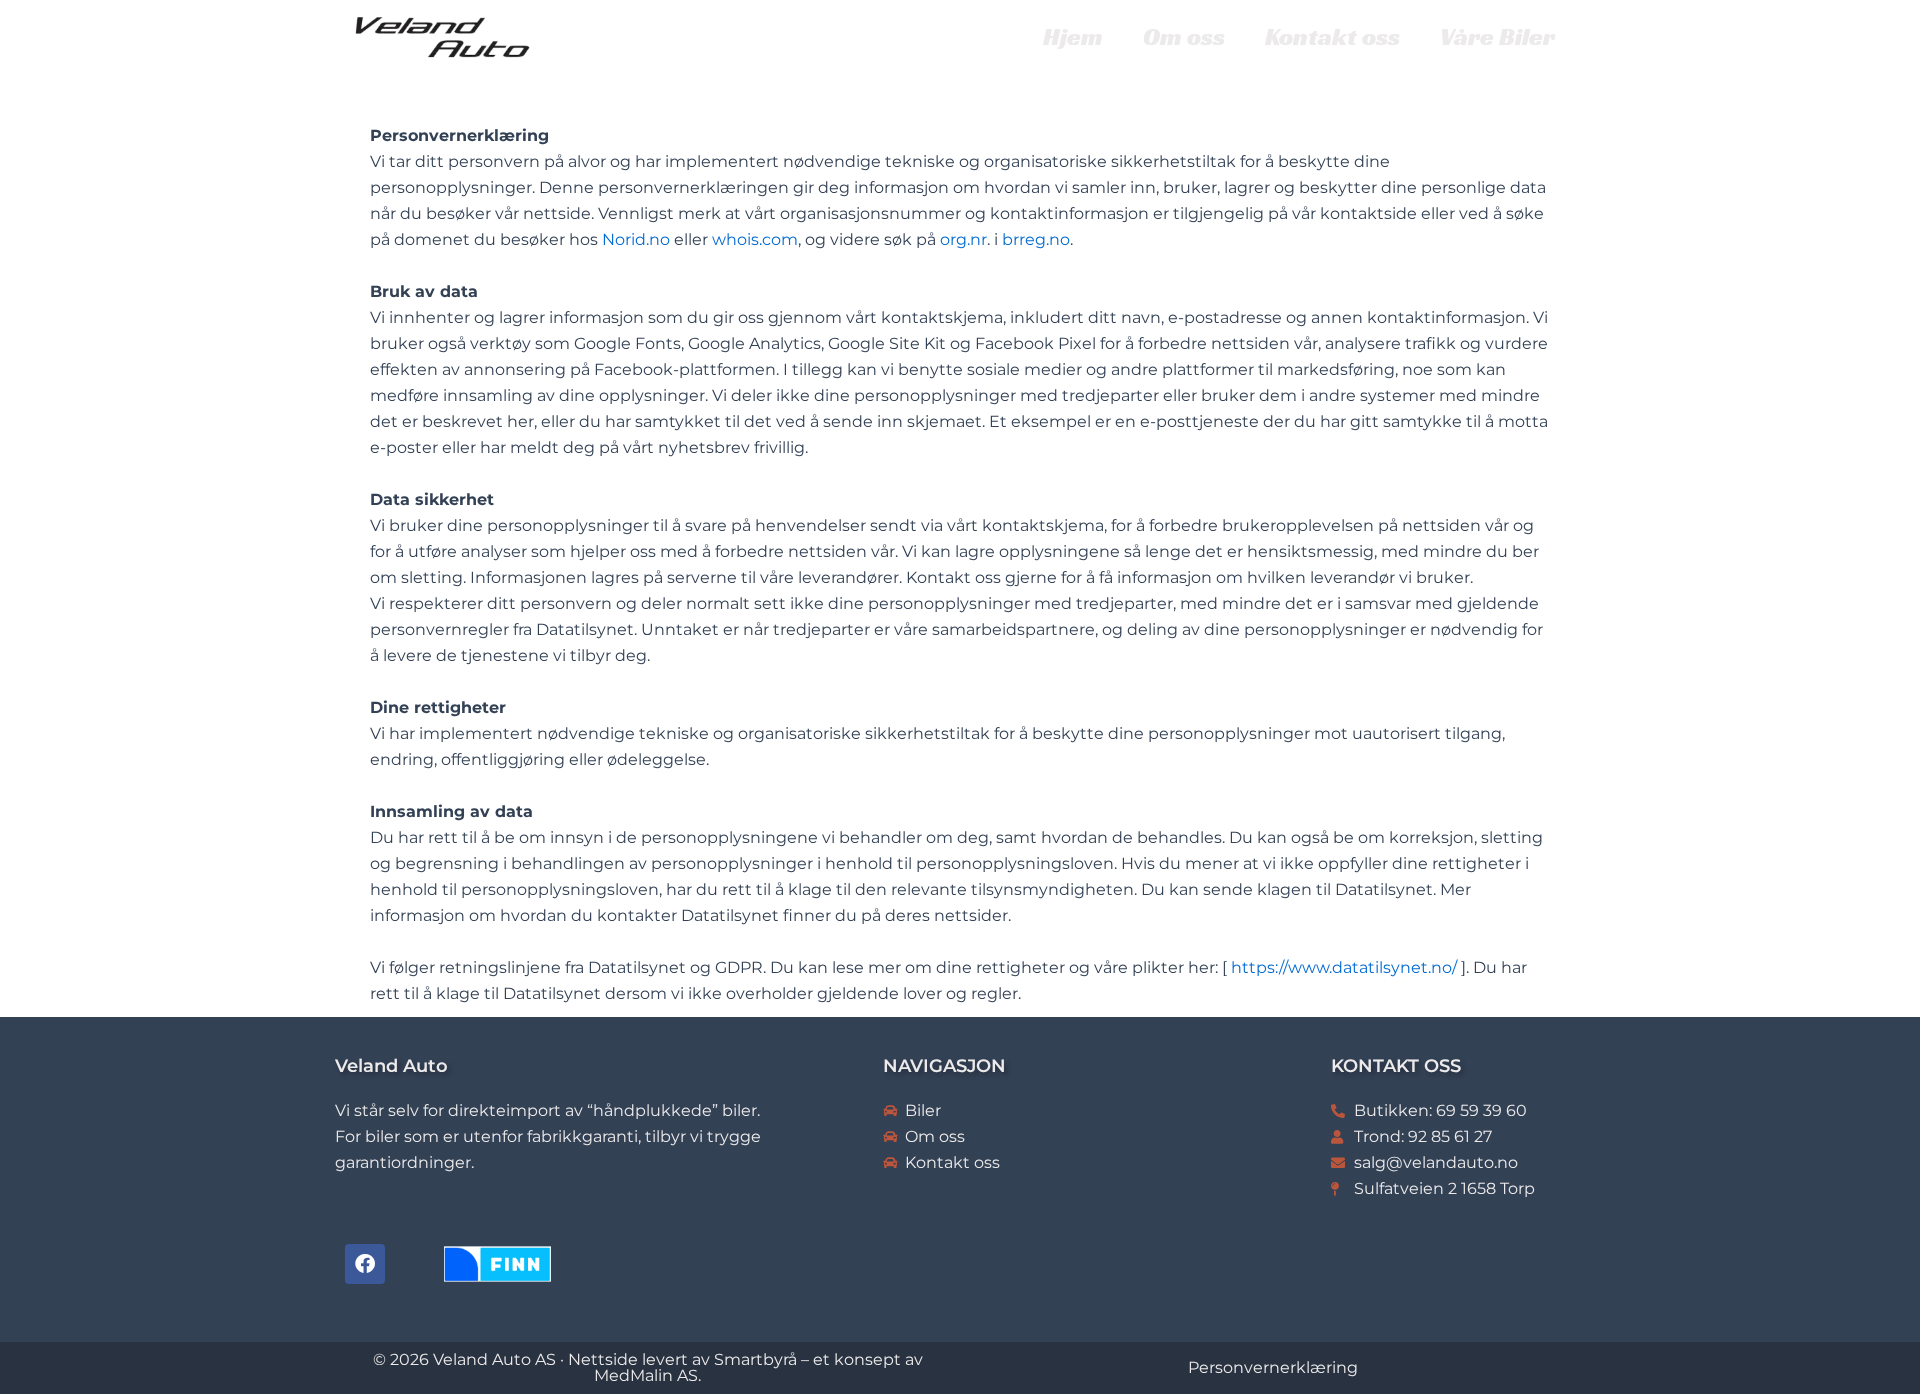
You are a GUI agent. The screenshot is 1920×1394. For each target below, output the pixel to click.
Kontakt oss (1332, 36)
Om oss (1184, 36)
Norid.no (636, 239)
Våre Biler (1497, 36)
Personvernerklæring (1273, 1367)
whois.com (755, 239)
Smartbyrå (755, 1359)
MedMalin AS (646, 1375)
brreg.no (1036, 239)
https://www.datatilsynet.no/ (1344, 967)
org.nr (963, 239)
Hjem (1073, 36)
